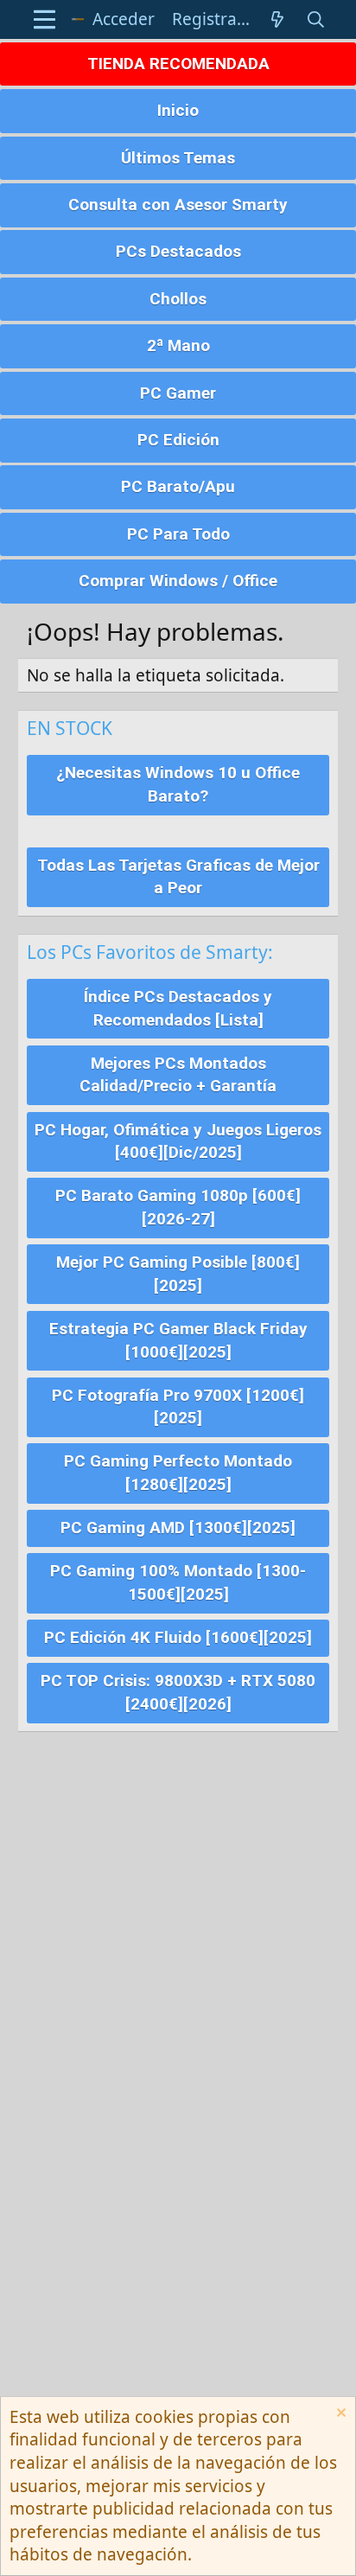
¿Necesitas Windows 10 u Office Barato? (178, 784)
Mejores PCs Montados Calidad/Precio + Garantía (178, 1075)
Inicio (178, 110)
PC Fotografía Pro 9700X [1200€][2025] (178, 1407)
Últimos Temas (178, 158)
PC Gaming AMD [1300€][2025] (178, 1528)
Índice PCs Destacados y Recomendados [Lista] (178, 1008)
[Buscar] (315, 19)
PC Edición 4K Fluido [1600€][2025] (178, 1637)
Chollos (178, 299)
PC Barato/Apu (178, 486)
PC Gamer (178, 393)
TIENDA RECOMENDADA (178, 64)
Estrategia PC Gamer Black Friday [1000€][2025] (178, 1340)
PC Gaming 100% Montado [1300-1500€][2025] (178, 1582)
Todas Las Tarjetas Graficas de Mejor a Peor (178, 877)
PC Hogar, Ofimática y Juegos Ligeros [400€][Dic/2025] (178, 1141)
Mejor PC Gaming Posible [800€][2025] (178, 1274)
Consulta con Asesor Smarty (178, 205)
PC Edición (178, 440)
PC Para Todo (178, 534)
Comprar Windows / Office (178, 581)
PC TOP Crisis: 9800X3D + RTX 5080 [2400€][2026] (178, 1692)
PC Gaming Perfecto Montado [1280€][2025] (178, 1473)
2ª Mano (178, 345)
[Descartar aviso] (339, 2415)
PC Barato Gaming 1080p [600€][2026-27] (178, 1207)
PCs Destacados (178, 251)
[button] (44, 19)
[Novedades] (277, 19)
